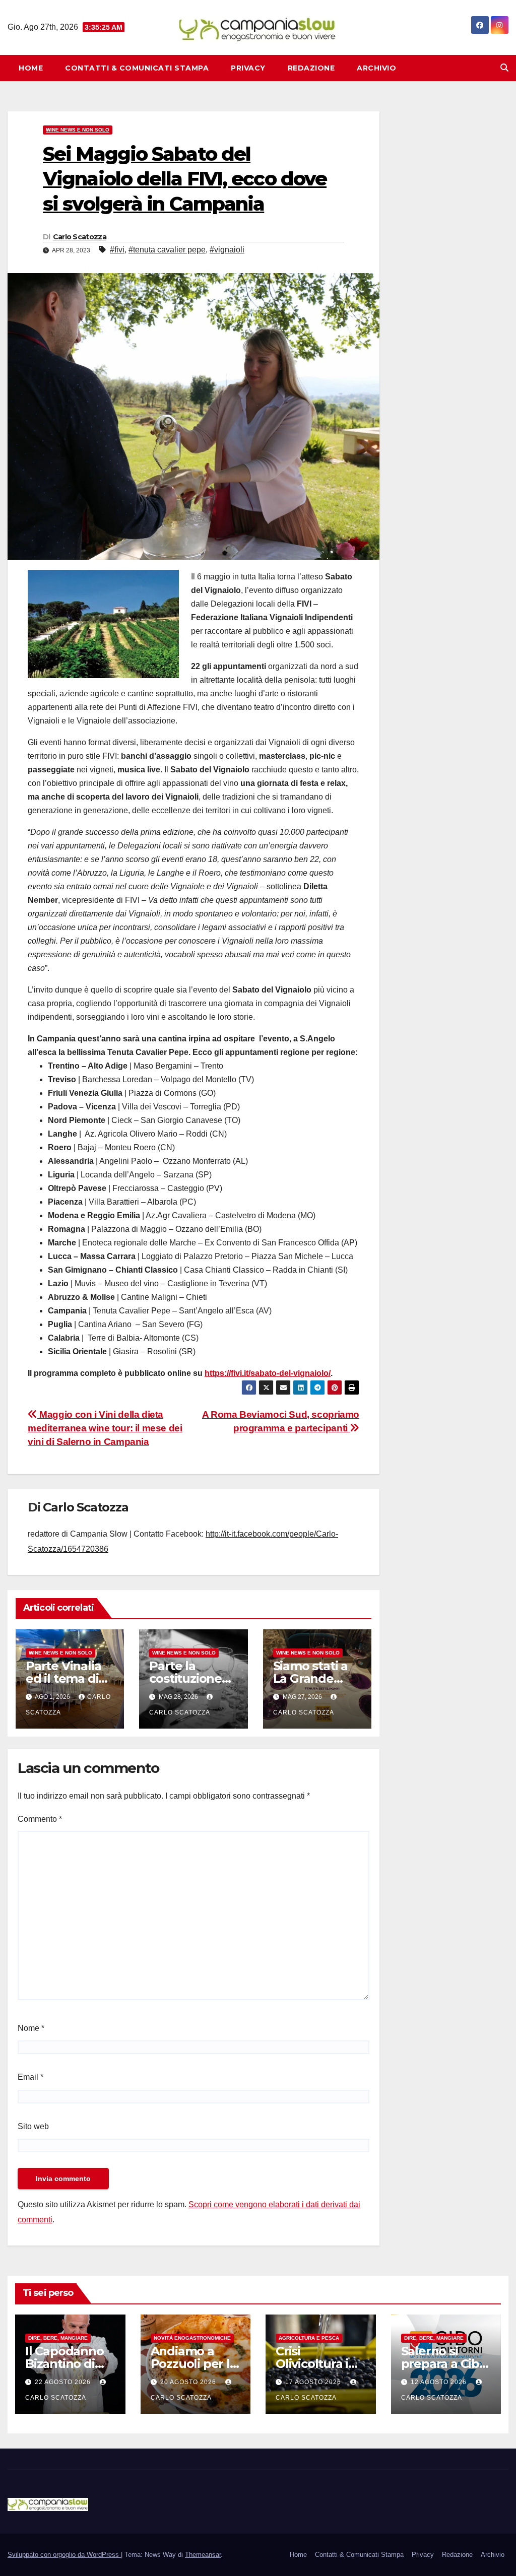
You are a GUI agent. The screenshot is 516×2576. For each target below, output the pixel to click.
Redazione (311, 68)
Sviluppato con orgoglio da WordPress (64, 2555)
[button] (504, 68)
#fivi (117, 250)
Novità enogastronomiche (192, 2338)
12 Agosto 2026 (440, 2382)
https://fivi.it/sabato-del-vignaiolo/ (268, 1373)
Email (30, 2077)
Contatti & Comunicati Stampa (137, 68)
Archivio (376, 68)
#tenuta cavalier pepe (167, 250)
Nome (31, 2028)
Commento (40, 1819)
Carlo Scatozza (80, 237)
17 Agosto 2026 (314, 2382)
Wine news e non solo (78, 130)
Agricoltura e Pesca (309, 2338)
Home (31, 68)
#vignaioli (227, 250)
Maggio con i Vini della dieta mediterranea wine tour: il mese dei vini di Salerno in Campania (105, 1428)
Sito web (33, 2126)
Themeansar (203, 2555)
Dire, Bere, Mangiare (58, 2338)
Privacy (248, 68)
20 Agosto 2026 (189, 2382)
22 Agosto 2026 (64, 2382)
